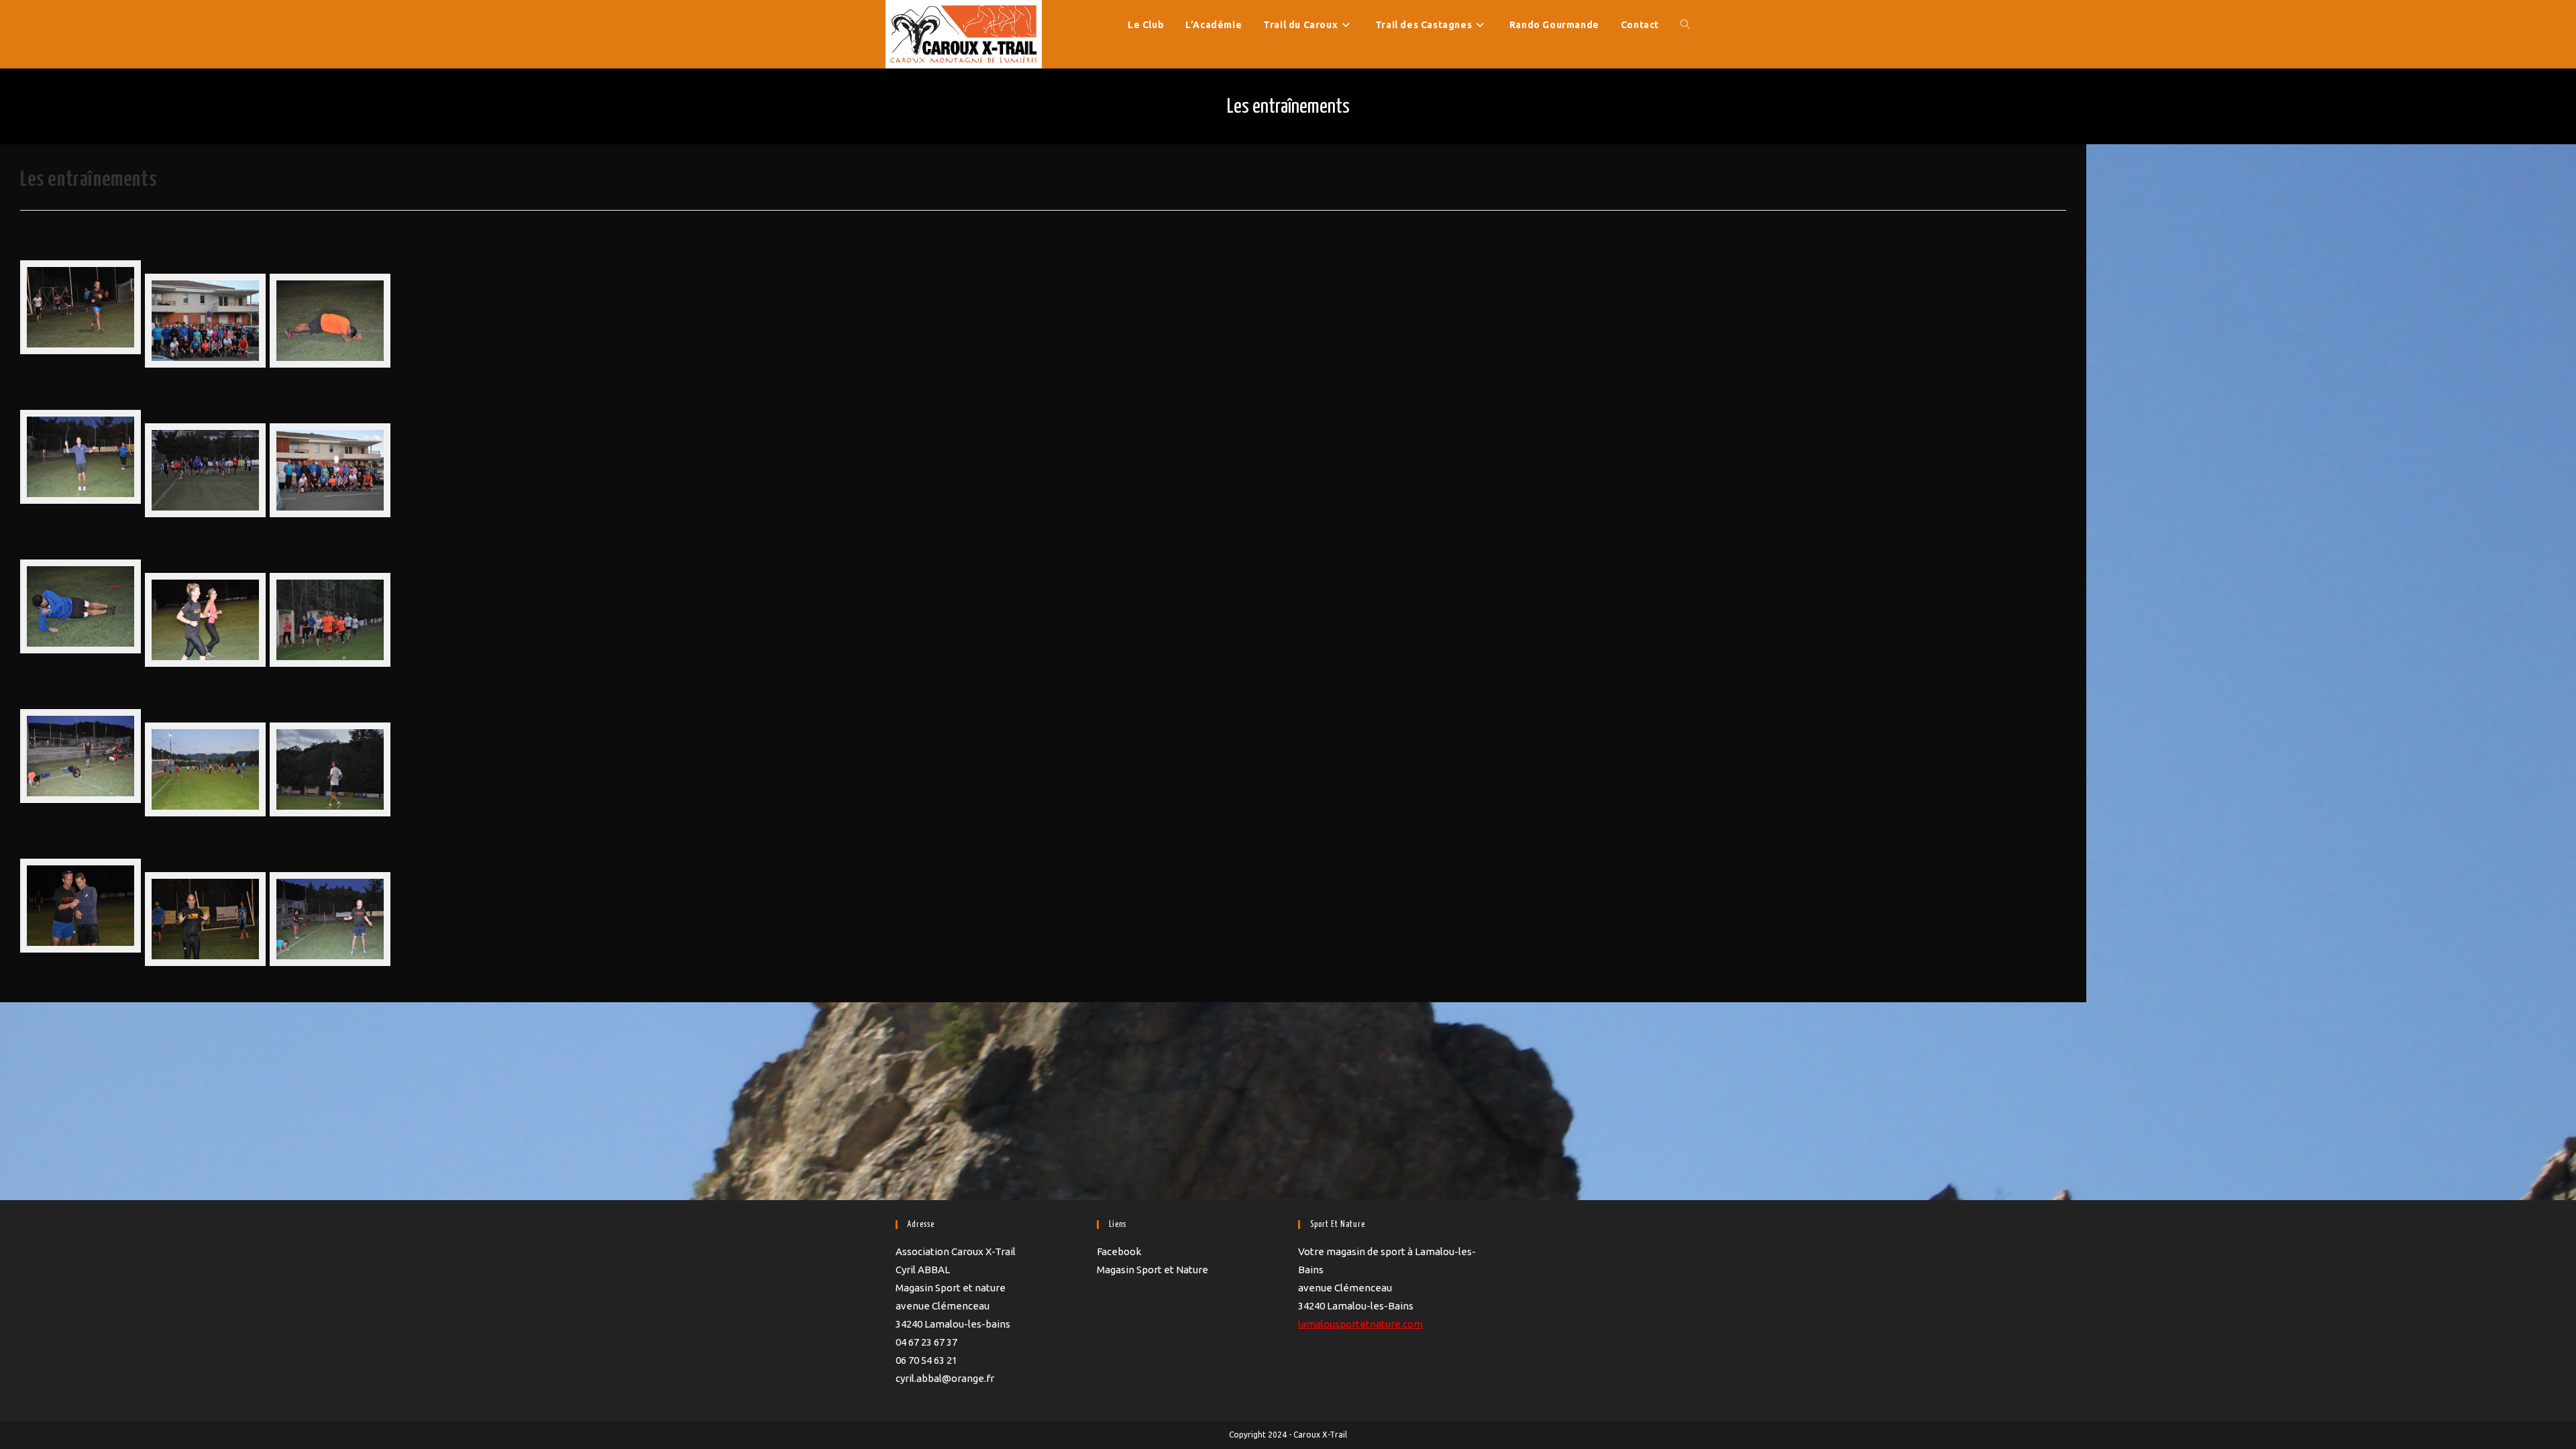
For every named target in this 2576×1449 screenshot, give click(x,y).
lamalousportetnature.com (1360, 1324)
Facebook (1119, 1251)
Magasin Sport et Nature (1152, 1270)
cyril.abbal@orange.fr (945, 1378)
